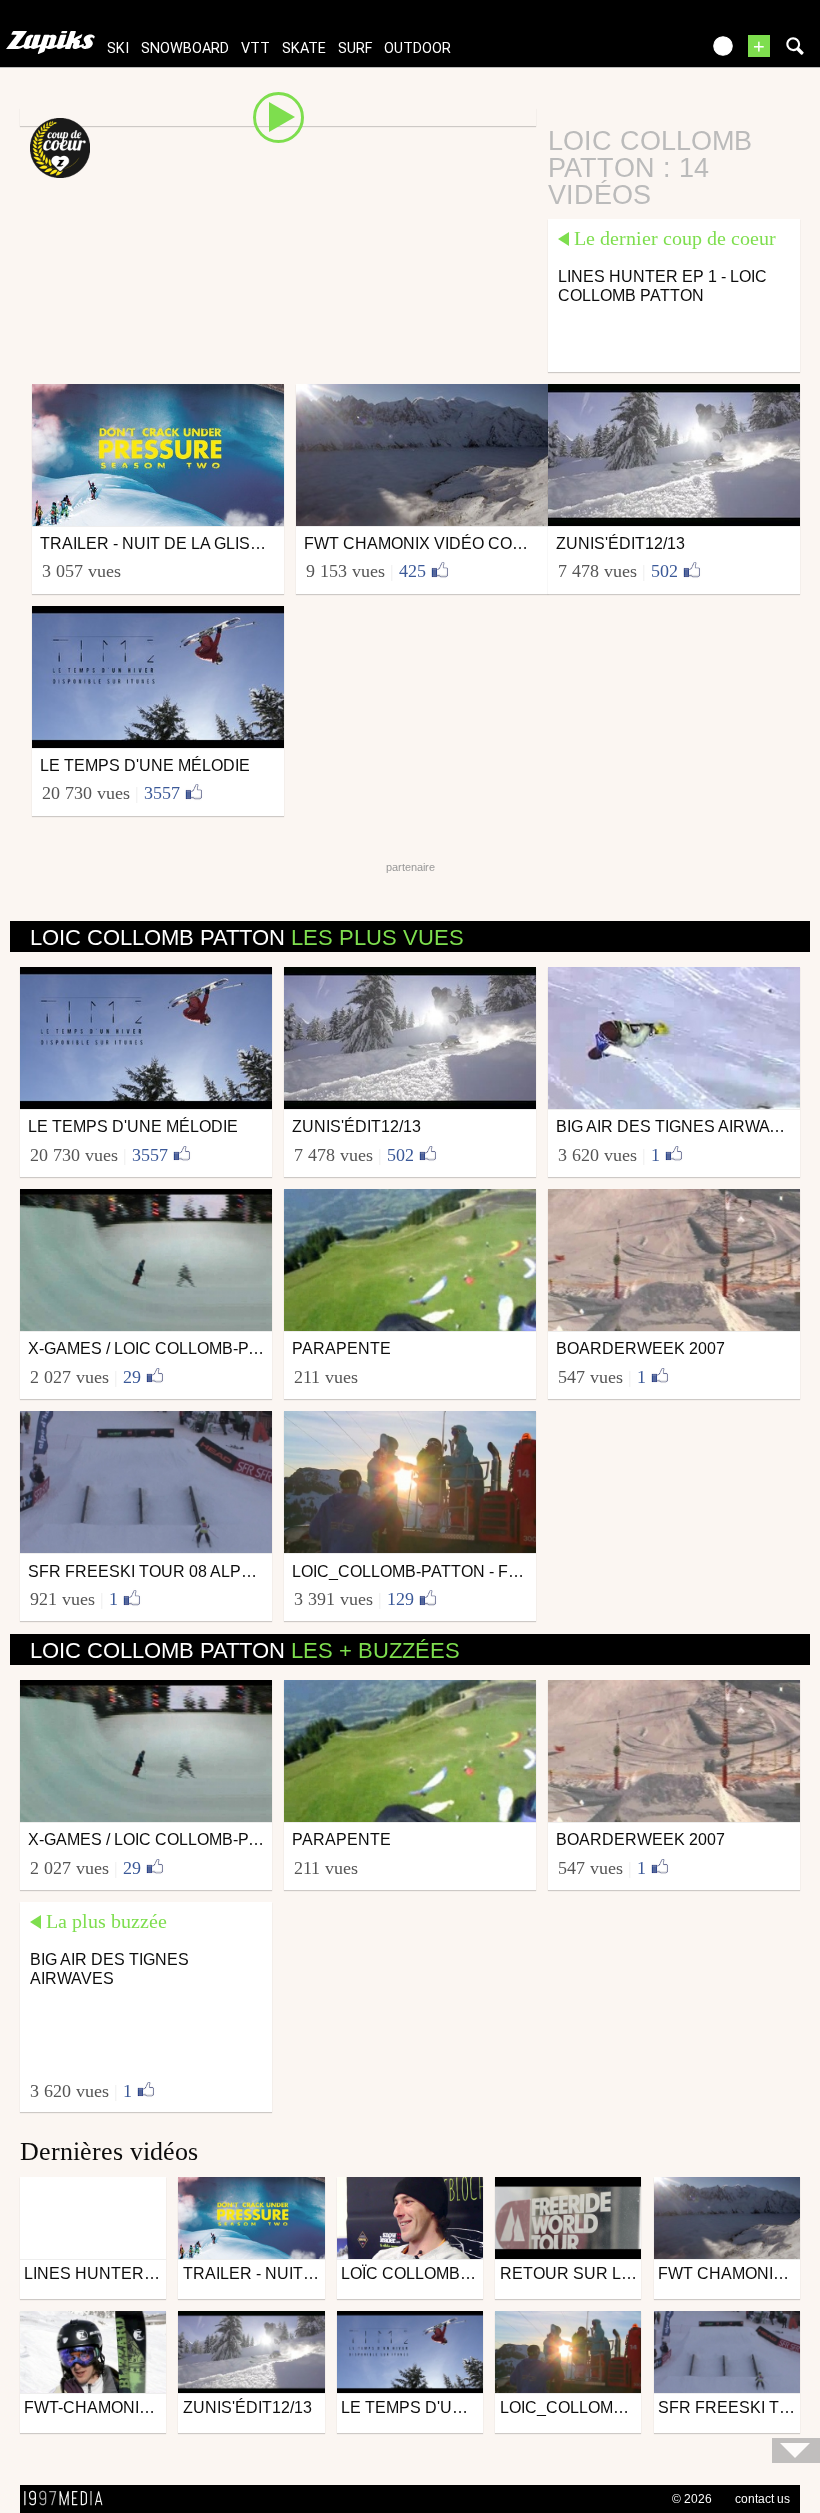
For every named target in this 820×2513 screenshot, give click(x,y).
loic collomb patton (247, 937)
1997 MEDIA (69, 2499)
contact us (762, 2499)
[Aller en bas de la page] (796, 2450)
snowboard (185, 48)
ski (118, 48)
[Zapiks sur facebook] (642, 52)
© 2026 (692, 2499)
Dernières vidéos (109, 2151)
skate (304, 48)
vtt (255, 48)
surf (355, 48)
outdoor (417, 48)
